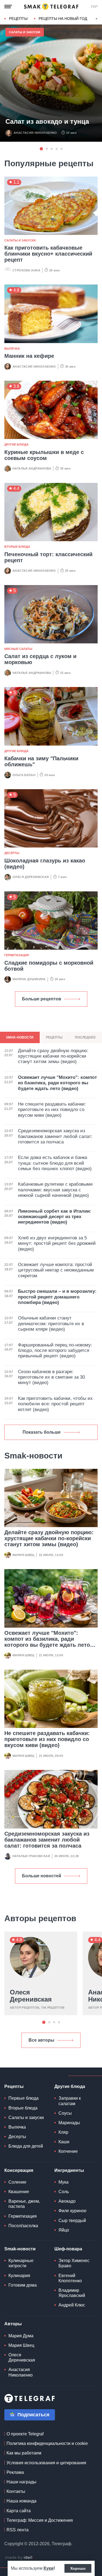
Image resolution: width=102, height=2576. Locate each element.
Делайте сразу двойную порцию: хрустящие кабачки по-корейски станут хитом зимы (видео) (49, 1538)
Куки (49, 2568)
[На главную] (51, 7)
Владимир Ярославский (72, 2293)
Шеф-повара (68, 2249)
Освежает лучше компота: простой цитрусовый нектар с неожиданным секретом (56, 1270)
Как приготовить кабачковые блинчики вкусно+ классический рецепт (48, 254)
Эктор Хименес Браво (74, 2263)
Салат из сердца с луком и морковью (40, 659)
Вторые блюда (17, 547)
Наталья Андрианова (32, 468)
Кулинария (19, 2276)
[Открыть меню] (8, 7)
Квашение (19, 2192)
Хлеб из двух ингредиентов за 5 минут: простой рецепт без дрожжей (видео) (57, 1243)
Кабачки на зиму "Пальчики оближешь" (41, 761)
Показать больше (42, 1432)
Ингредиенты (69, 2170)
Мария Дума (21, 2336)
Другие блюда (16, 444)
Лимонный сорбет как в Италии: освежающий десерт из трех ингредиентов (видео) (55, 1217)
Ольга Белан (24, 775)
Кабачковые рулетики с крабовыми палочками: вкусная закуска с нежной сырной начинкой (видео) (55, 1190)
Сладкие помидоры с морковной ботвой (49, 966)
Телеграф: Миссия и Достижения (40, 2520)
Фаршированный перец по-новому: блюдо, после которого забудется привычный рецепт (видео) (55, 1351)
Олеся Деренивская (31, 877)
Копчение (68, 2151)
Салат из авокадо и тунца (47, 122)
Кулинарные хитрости (21, 2263)
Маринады (69, 2123)
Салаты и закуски (25, 32)
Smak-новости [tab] (20, 1037)
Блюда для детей (26, 2146)
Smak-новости (20, 2249)
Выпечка (12, 349)
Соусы (65, 2113)
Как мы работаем (24, 2453)
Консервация (19, 2170)
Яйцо (64, 2230)
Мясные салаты (18, 649)
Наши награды (21, 2482)
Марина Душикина (29, 979)
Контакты (16, 2491)
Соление (17, 2182)
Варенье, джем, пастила (24, 2204)
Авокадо (67, 2201)
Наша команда (21, 2501)
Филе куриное (72, 2211)
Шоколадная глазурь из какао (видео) (45, 864)
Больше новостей (42, 1876)
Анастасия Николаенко (35, 133)
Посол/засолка (23, 2226)
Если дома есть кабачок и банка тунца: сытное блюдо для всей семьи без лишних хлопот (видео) (55, 1163)
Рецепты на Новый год (63, 19)
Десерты (12, 853)
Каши (64, 2142)
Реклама (15, 2472)
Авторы (13, 2324)
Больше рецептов (42, 999)
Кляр (63, 2132)
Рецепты (18, 19)
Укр (94, 7)
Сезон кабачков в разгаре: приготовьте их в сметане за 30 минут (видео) (51, 1377)
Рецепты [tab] (54, 1037)
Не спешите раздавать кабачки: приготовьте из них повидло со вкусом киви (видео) (47, 1739)
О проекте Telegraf (25, 2434)
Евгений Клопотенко (70, 2278)
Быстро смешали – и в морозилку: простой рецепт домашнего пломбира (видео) (57, 1297)
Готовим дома (23, 2285)
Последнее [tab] (85, 1037)
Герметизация (17, 955)
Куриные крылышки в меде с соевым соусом (44, 455)
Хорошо (78, 2568)
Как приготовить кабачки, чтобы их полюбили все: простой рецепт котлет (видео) (55, 1404)
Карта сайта (19, 2511)
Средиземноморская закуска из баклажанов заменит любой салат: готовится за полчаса (47, 1840)
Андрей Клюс (72, 2305)
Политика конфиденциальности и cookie (47, 2443)
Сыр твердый (72, 2221)
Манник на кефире (29, 356)
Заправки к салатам (70, 2101)
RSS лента (18, 2530)
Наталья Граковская (31, 1856)
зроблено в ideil (19, 2558)
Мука (64, 2182)
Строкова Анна (26, 270)
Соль (64, 2192)
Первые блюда (24, 2098)
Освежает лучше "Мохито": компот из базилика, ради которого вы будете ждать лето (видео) (47, 1642)
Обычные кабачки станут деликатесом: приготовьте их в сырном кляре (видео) (51, 1324)
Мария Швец (24, 1555)
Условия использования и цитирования (46, 2463)
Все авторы (41, 2040)
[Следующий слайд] (97, 19)
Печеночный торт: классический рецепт (48, 557)
